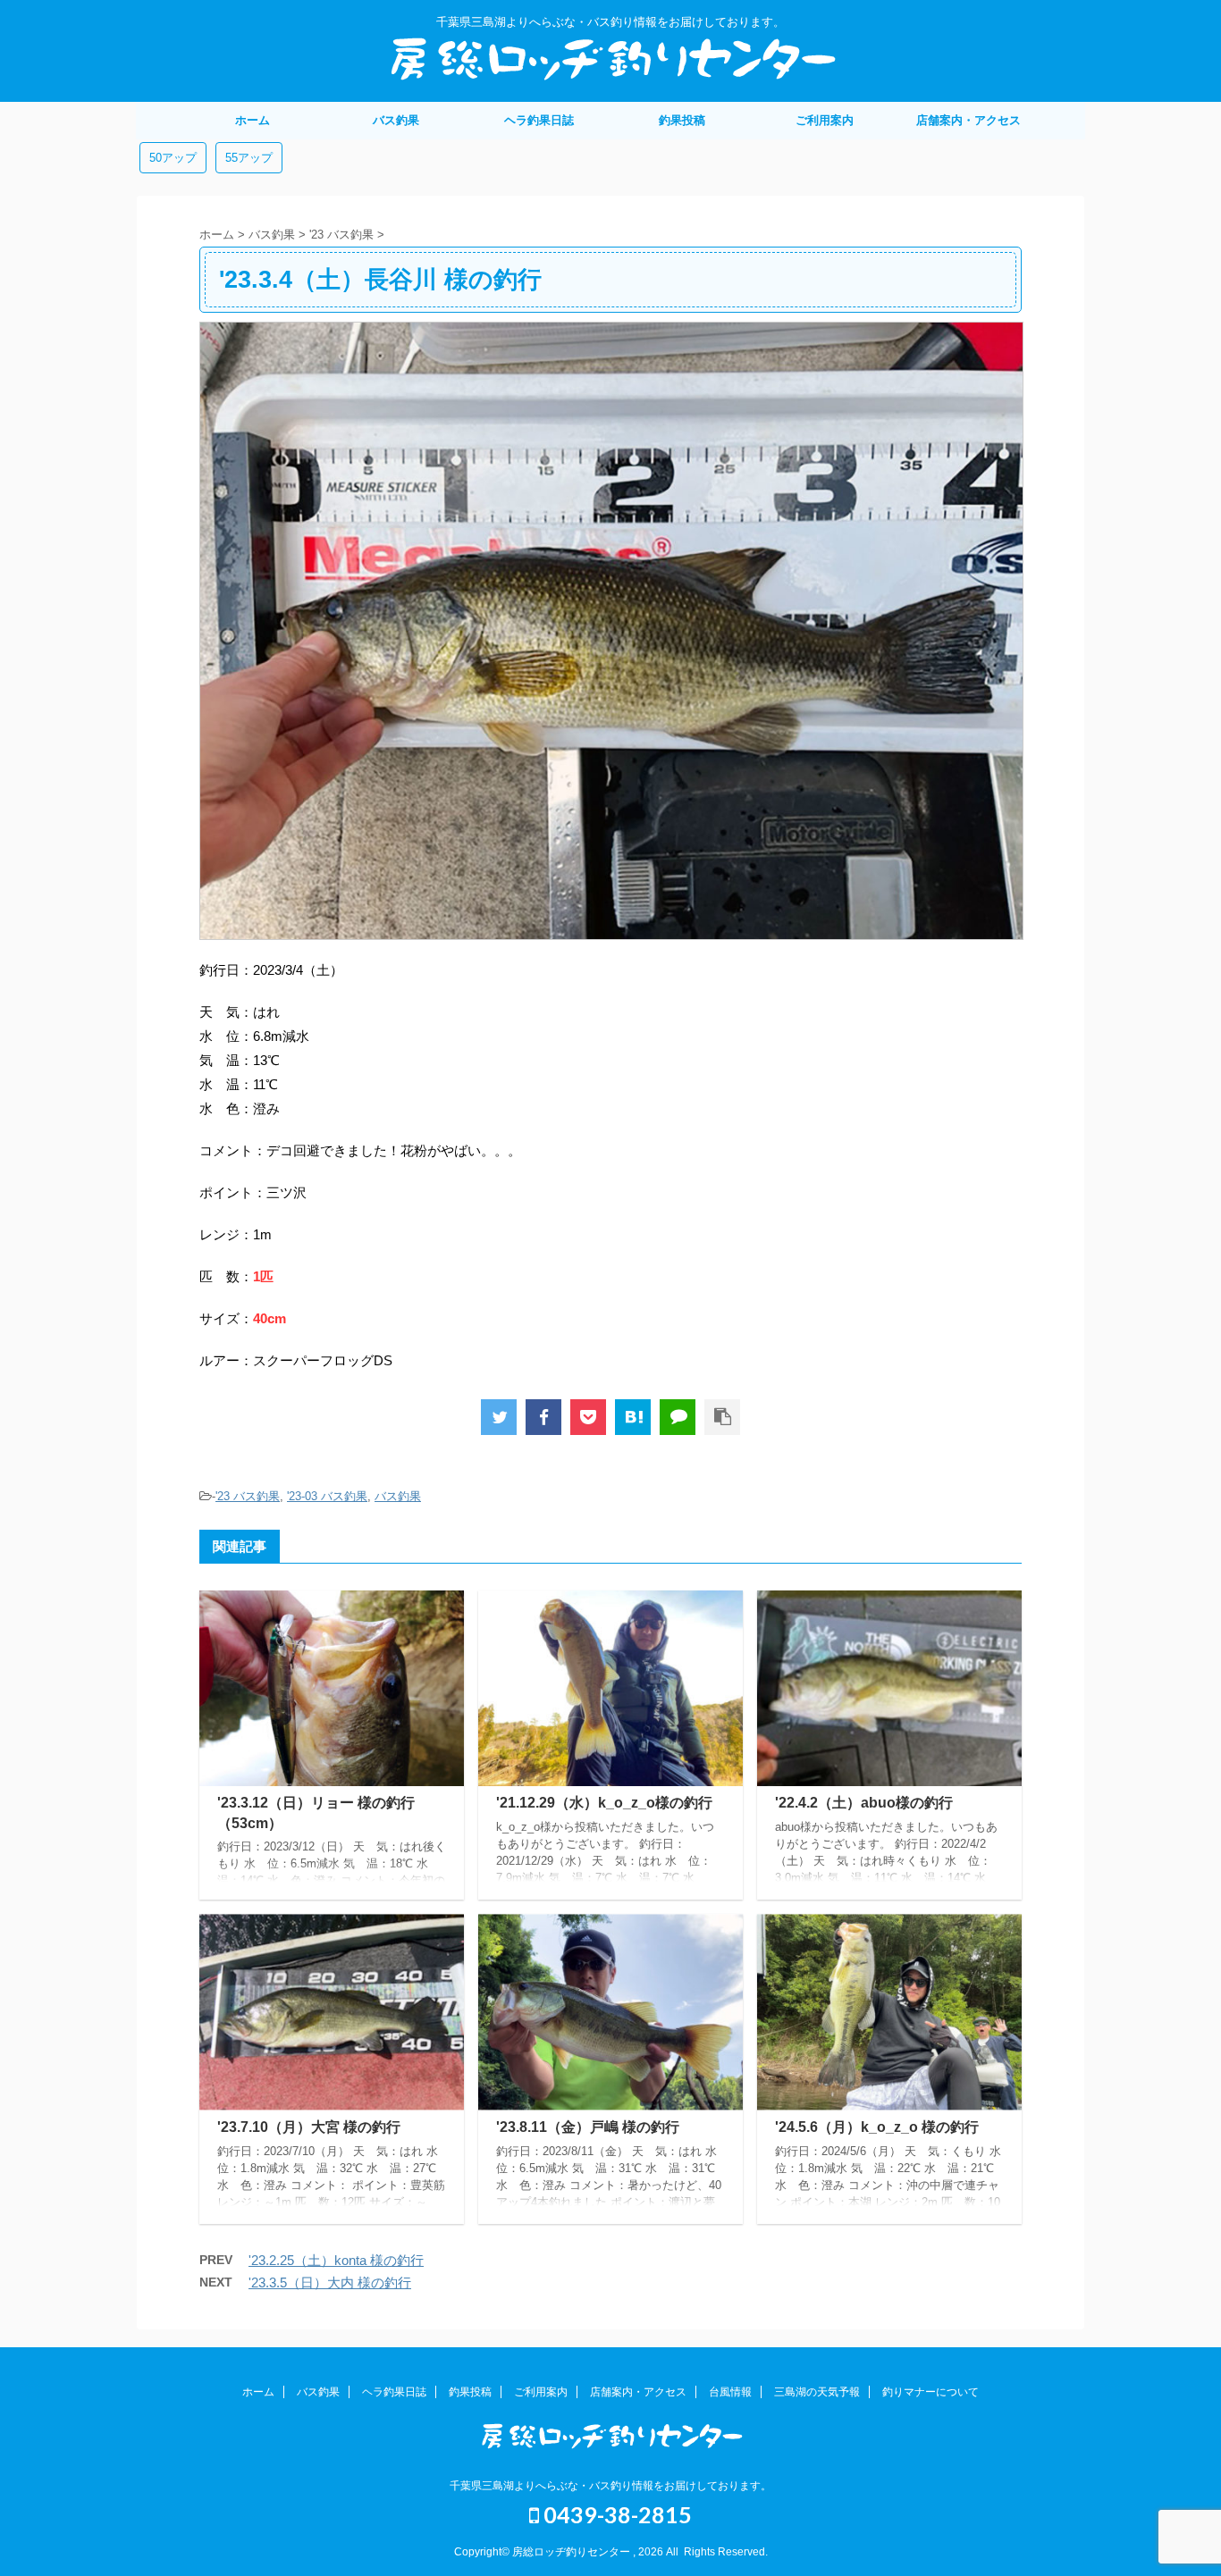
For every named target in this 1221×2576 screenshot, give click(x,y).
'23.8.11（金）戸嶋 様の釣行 (588, 2127)
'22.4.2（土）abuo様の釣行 (864, 1803)
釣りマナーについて (930, 2392)
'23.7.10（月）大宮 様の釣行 (309, 2127)
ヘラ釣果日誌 (539, 120)
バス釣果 (396, 120)
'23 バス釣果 (248, 1496)
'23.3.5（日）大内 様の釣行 (330, 2282)
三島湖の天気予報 (817, 2392)
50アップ (173, 158)
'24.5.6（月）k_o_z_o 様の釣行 (877, 2127)
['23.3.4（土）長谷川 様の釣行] (633, 1417)
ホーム (253, 120)
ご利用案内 (825, 120)
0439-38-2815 (615, 2514)
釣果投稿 (682, 120)
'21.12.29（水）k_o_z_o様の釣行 (604, 1803)
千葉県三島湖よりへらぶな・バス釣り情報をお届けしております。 (610, 2486)
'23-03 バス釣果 (327, 1496)
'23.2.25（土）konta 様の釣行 (336, 2260)
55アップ (249, 158)
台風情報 (730, 2392)
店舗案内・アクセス (968, 120)
